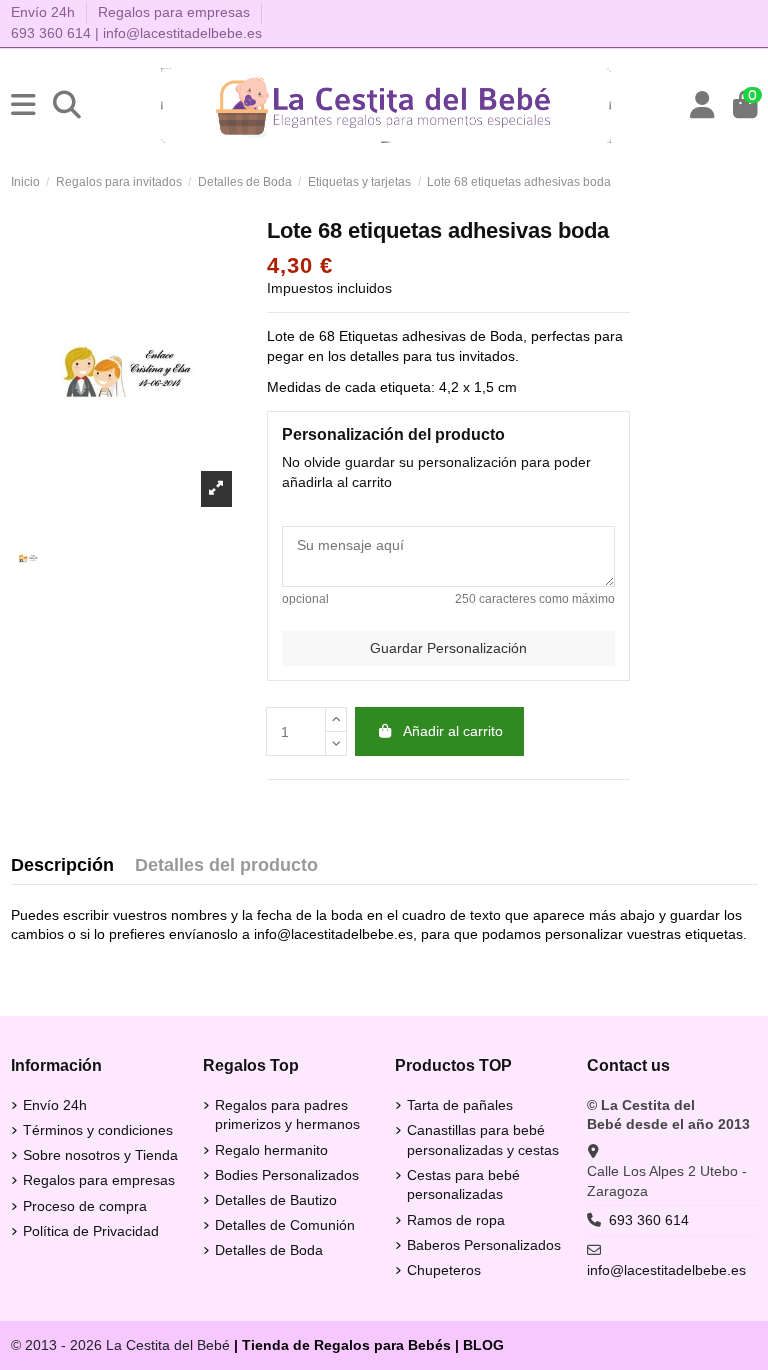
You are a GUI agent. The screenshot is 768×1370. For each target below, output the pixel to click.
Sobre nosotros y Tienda (100, 1155)
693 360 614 (51, 33)
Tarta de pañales (460, 1105)
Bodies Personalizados (287, 1175)
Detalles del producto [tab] (226, 865)
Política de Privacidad (91, 1231)
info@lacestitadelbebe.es (182, 33)
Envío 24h (45, 12)
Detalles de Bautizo (276, 1200)
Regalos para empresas (174, 12)
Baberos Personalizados (484, 1245)
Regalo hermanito (271, 1150)
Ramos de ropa (456, 1220)
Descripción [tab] (62, 865)
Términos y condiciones (98, 1130)
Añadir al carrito (453, 731)
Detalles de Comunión (285, 1225)
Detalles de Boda (269, 1250)
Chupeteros (444, 1270)
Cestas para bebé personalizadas (463, 1185)
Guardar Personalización (448, 648)
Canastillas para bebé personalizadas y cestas (483, 1140)
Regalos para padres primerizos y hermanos (287, 1115)
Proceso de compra (85, 1206)
